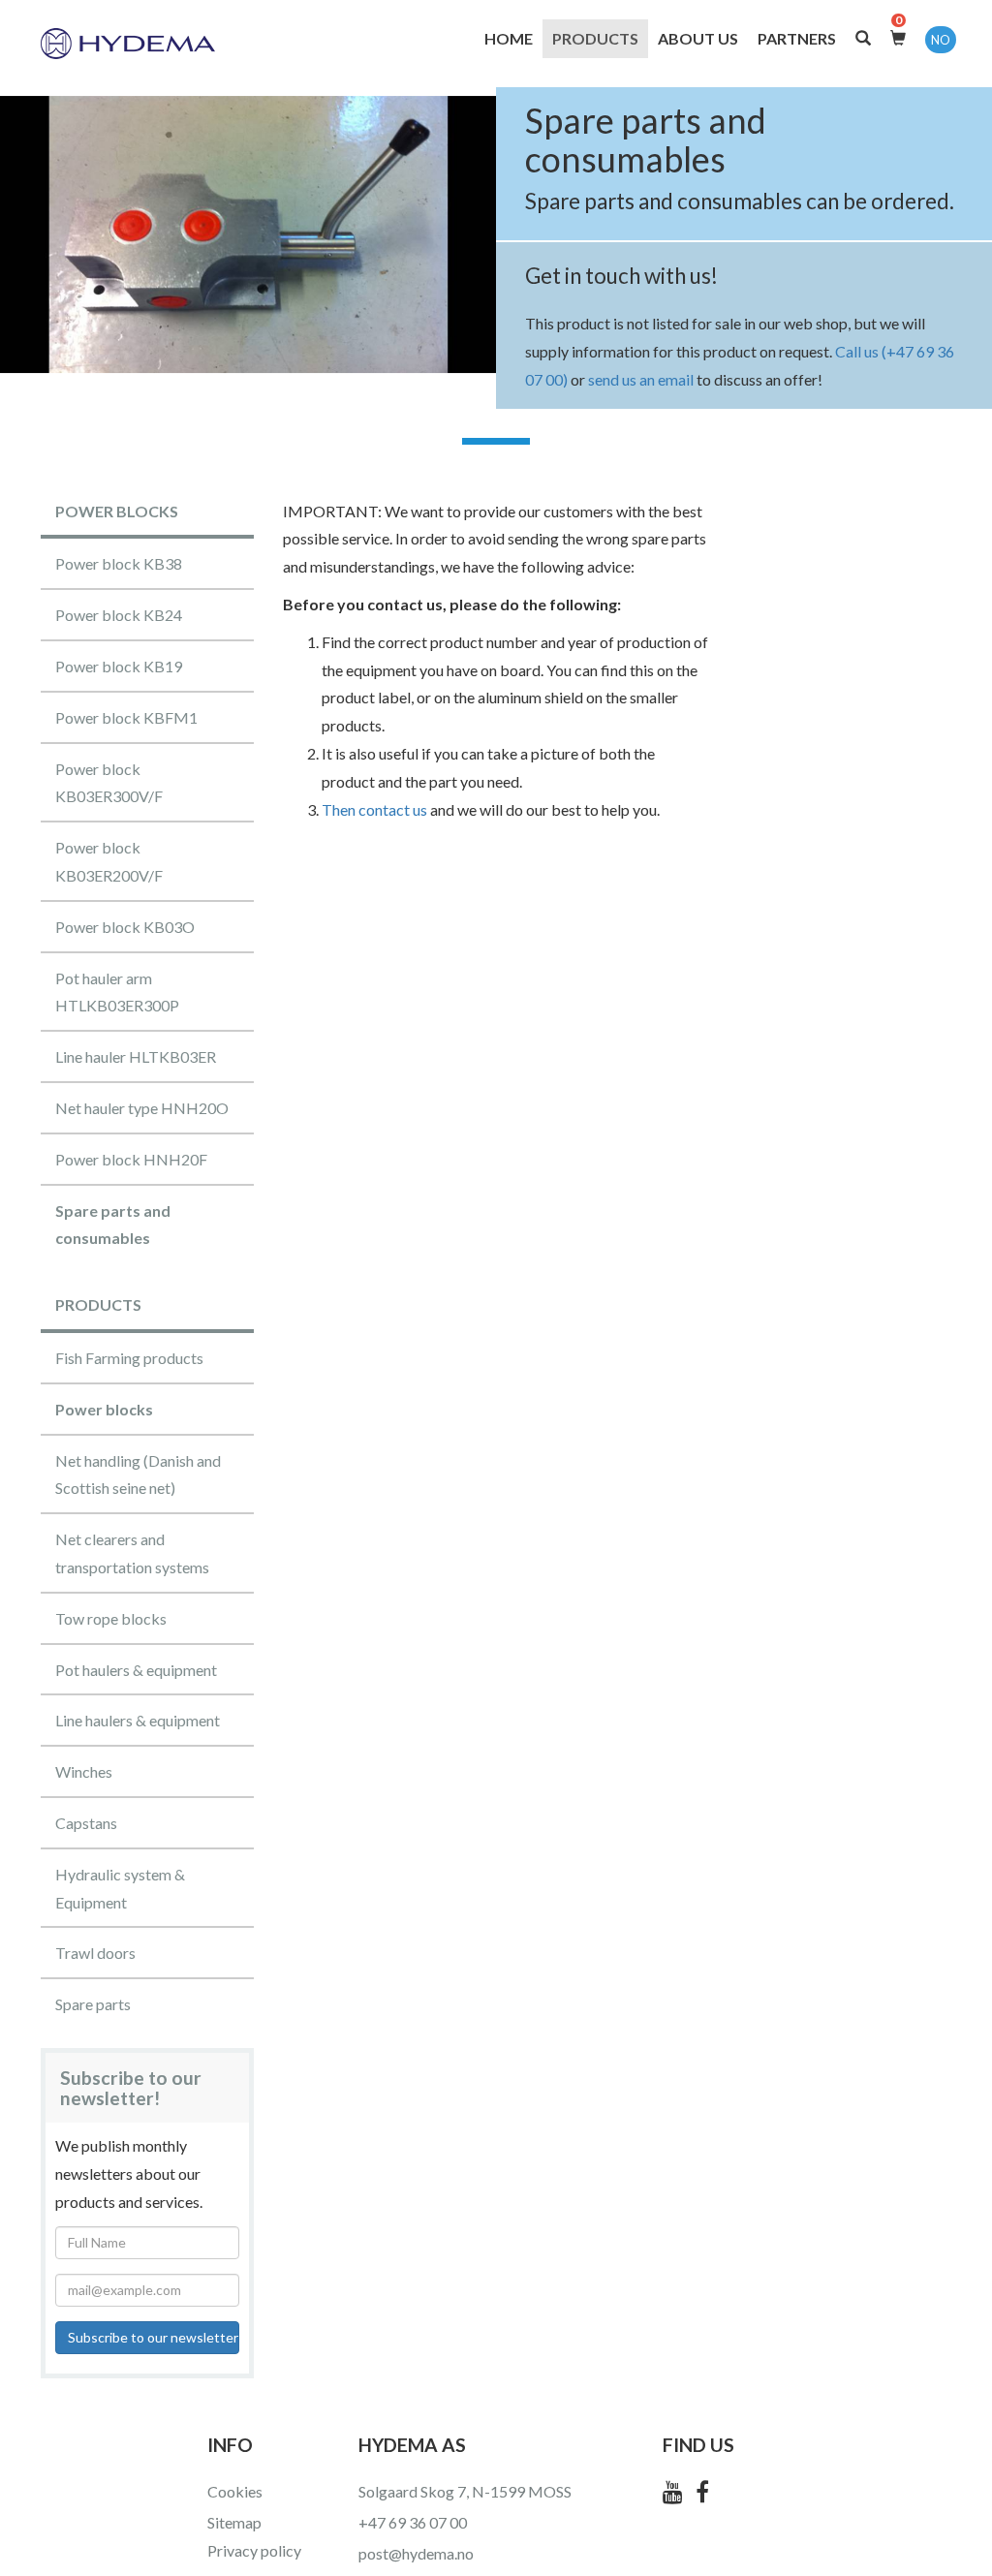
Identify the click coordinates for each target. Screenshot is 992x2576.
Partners (797, 38)
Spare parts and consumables (113, 1225)
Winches (84, 1771)
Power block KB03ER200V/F (109, 861)
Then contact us (374, 809)
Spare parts (93, 2004)
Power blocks (104, 1409)
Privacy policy (254, 2550)
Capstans (86, 1823)
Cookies (235, 2491)
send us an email (641, 379)
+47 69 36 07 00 (413, 2522)
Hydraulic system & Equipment (120, 1888)
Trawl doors (95, 1953)
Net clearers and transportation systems (132, 1553)
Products (595, 38)
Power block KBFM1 (126, 717)
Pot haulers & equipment (136, 1670)
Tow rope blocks (111, 1618)
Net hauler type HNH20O (142, 1108)
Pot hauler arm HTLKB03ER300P (117, 992)
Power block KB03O (125, 927)
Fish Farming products (129, 1358)
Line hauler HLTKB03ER (136, 1056)
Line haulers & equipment (138, 1720)
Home (509, 38)
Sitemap (234, 2522)
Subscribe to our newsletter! (154, 2337)
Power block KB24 (119, 615)
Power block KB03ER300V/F (109, 783)
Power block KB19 (119, 666)
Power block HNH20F (131, 1159)
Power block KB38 (119, 563)
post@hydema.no (416, 2553)
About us (698, 38)
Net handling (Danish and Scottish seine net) (138, 1474)
